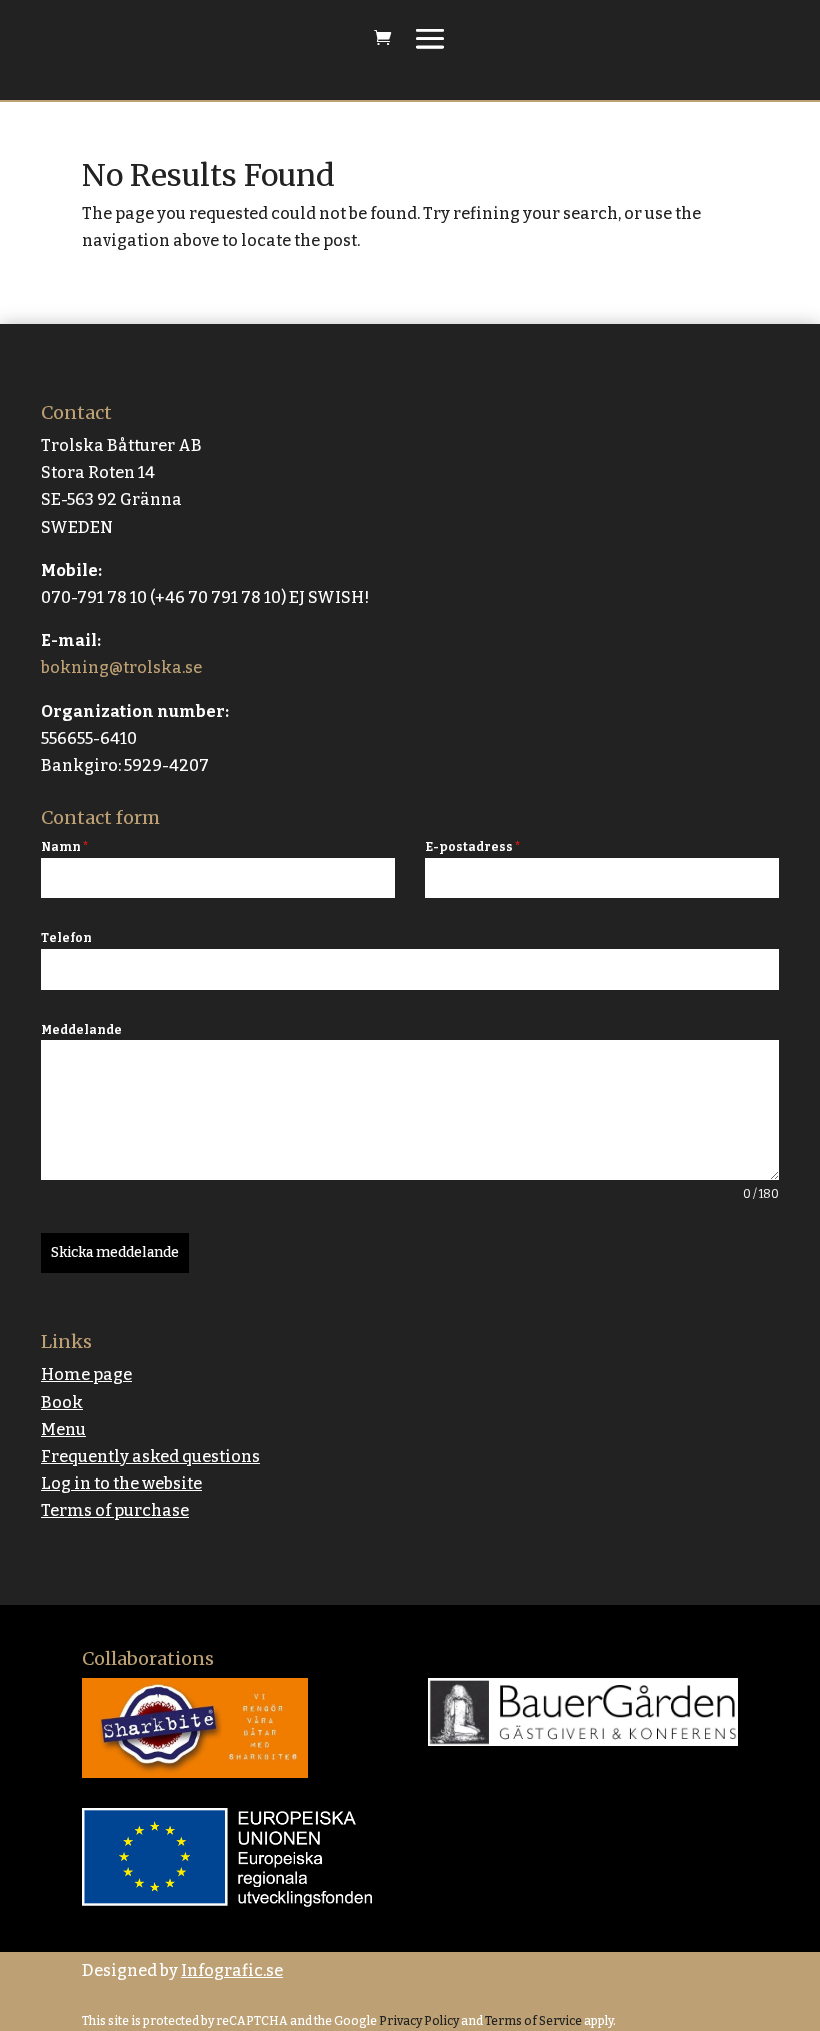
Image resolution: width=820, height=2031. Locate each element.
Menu (63, 1429)
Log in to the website (121, 1483)
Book (62, 1402)
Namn (64, 847)
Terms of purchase (115, 1510)
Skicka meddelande (115, 1252)
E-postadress (472, 847)
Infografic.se (232, 1970)
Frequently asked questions (150, 1456)
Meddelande (81, 1030)
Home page (86, 1374)
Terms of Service (532, 2021)
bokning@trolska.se (121, 667)
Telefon (66, 938)
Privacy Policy (418, 2021)
